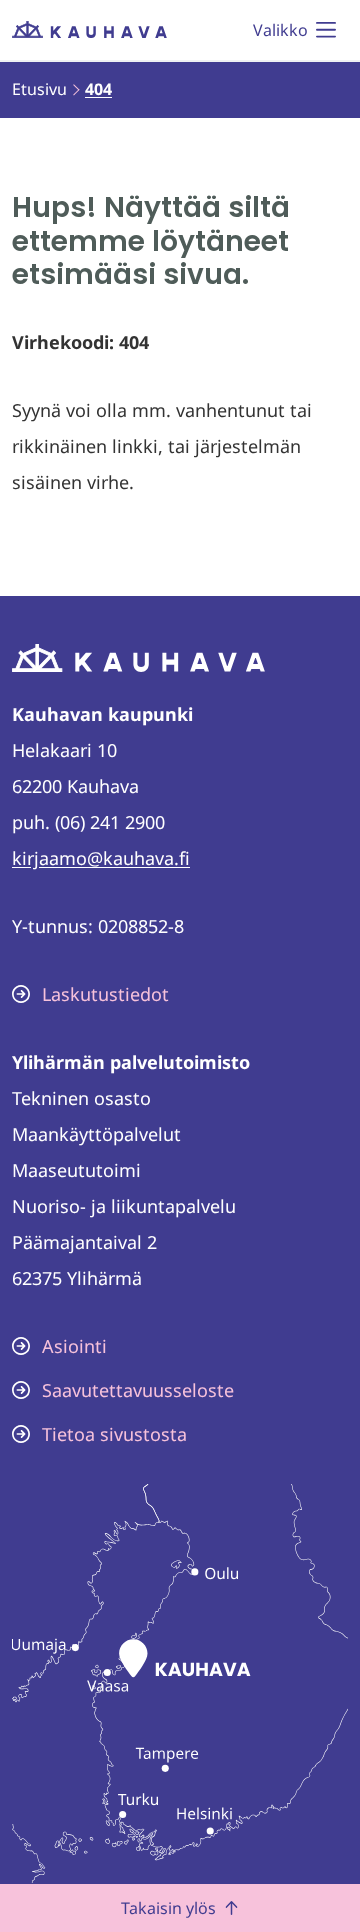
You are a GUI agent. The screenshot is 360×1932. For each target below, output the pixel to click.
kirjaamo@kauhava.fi (101, 858)
